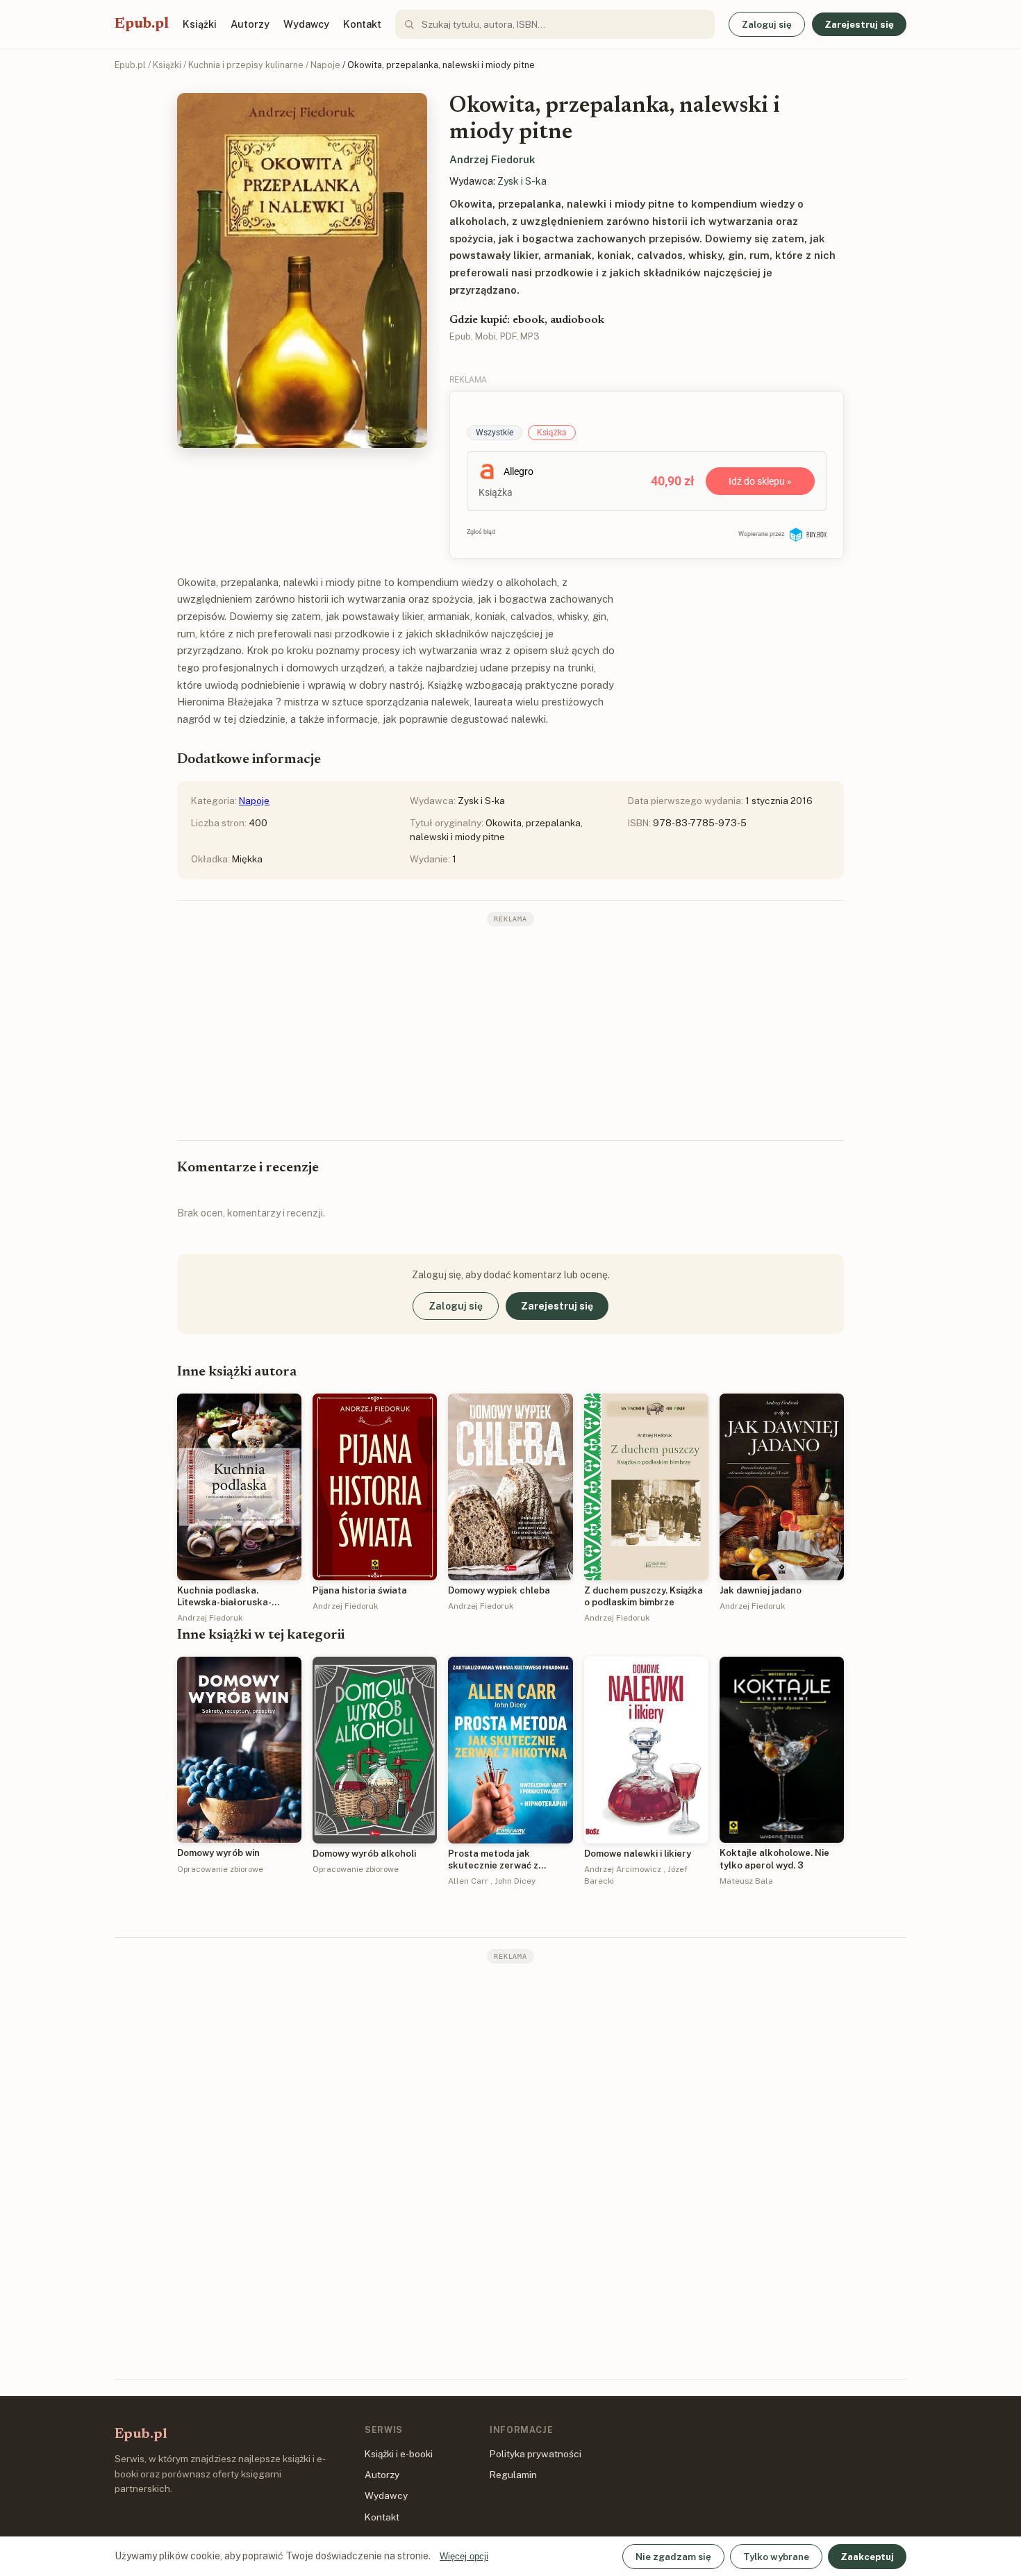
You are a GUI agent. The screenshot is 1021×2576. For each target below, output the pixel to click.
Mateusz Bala (746, 1881)
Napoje (325, 65)
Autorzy (250, 24)
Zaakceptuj (867, 2557)
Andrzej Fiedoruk (492, 159)
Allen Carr (468, 1881)
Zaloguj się (767, 24)
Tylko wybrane (776, 2557)
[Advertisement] (510, 1032)
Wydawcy (306, 24)
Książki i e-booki (399, 2454)
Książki (200, 24)
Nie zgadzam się (673, 2557)
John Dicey (515, 1881)
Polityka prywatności (536, 2454)
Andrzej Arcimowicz (623, 1869)
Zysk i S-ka (522, 181)
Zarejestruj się (859, 24)
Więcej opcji (464, 2556)
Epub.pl (142, 24)
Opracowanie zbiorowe (220, 1869)
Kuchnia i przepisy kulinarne (246, 65)
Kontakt (362, 24)
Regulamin (513, 2475)
